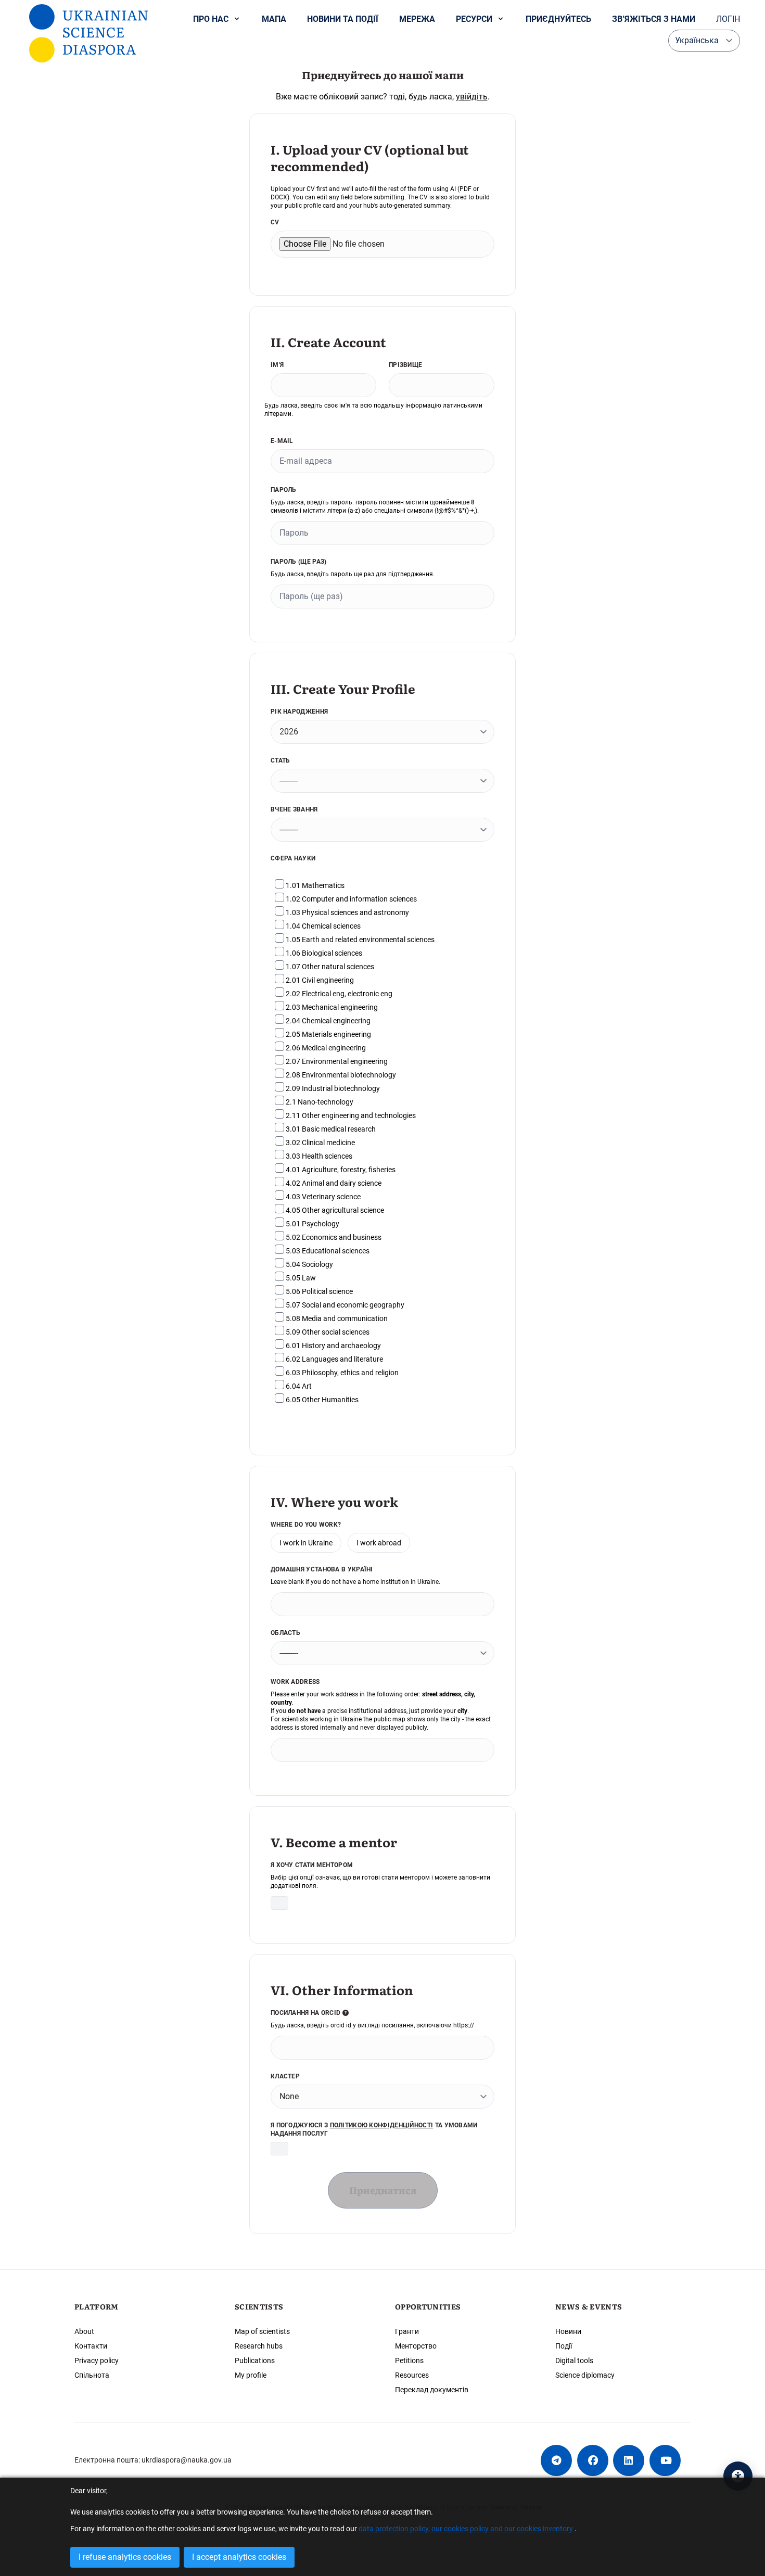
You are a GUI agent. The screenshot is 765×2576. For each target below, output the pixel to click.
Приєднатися (383, 2190)
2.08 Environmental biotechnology (340, 1075)
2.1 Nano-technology (319, 1102)
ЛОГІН (728, 19)
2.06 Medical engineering (325, 1048)
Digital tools (574, 2361)
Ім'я (277, 365)
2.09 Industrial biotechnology (332, 1088)
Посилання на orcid (307, 2013)
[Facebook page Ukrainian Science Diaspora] (593, 2460)
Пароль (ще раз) (299, 562)
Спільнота (92, 2375)
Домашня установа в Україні (322, 1569)
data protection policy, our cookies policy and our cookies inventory (467, 2529)
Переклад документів (432, 2390)
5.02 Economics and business (333, 1237)
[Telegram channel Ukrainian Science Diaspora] (556, 2460)
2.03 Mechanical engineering (331, 1007)
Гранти (407, 2331)
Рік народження (299, 712)
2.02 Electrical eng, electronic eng (338, 994)
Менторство (416, 2346)
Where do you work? (306, 1525)
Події (564, 2346)
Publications (255, 2361)
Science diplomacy (585, 2375)
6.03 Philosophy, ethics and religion (341, 1373)
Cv (275, 222)
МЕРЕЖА (417, 19)
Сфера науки (293, 858)
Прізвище (405, 365)
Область (285, 1633)
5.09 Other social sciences (327, 1332)
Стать (280, 760)
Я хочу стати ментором (312, 1865)
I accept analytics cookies (239, 2557)
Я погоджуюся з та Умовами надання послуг (374, 2129)
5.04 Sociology (309, 1264)
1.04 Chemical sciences (322, 926)
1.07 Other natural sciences (329, 967)
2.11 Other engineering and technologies (350, 1115)
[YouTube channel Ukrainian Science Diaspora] (665, 2460)
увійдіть (472, 97)
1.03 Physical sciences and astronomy (347, 912)
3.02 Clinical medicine (320, 1143)
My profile (251, 2375)
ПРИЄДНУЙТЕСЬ (558, 19)
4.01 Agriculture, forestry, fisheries (340, 1170)
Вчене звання (294, 809)
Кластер (285, 2076)
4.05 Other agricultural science (334, 1210)
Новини (568, 2331)
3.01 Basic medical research (330, 1129)
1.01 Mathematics (314, 885)
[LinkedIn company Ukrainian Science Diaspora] (629, 2460)
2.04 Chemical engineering (327, 1021)
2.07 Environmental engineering (336, 1061)
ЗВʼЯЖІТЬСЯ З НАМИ (654, 19)
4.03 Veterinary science (322, 1197)
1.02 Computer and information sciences (350, 899)
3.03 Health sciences (318, 1156)
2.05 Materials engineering (328, 1034)
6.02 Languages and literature (334, 1359)
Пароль (284, 490)
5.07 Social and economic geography (344, 1305)
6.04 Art (298, 1386)
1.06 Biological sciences (323, 953)
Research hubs (259, 2346)
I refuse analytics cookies (125, 2557)
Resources (412, 2375)
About (84, 2331)
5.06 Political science (318, 1291)
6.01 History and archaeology (333, 1346)
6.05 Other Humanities (321, 1400)
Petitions (409, 2361)
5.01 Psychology (312, 1224)
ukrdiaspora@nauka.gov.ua (187, 2460)
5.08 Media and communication (336, 1318)
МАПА (274, 19)
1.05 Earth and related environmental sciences (359, 940)
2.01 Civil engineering (319, 980)
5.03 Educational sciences (327, 1251)
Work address (295, 1682)
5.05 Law (300, 1278)
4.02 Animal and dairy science (333, 1183)
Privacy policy (97, 2361)
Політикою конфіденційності (382, 2125)
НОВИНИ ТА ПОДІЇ (343, 19)
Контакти (91, 2346)
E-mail (282, 441)
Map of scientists (262, 2331)
